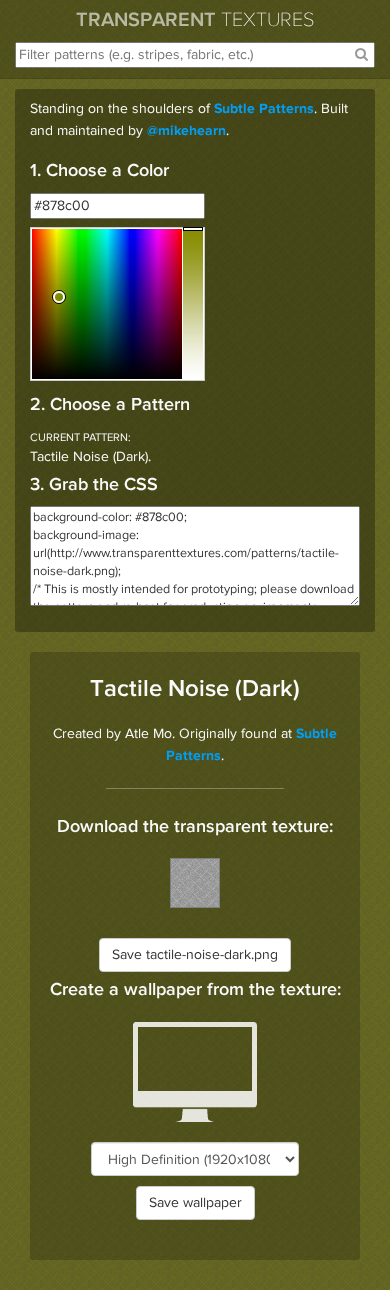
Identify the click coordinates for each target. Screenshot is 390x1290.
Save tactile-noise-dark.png (195, 954)
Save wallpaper (195, 1202)
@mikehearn (186, 132)
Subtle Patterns (264, 110)
